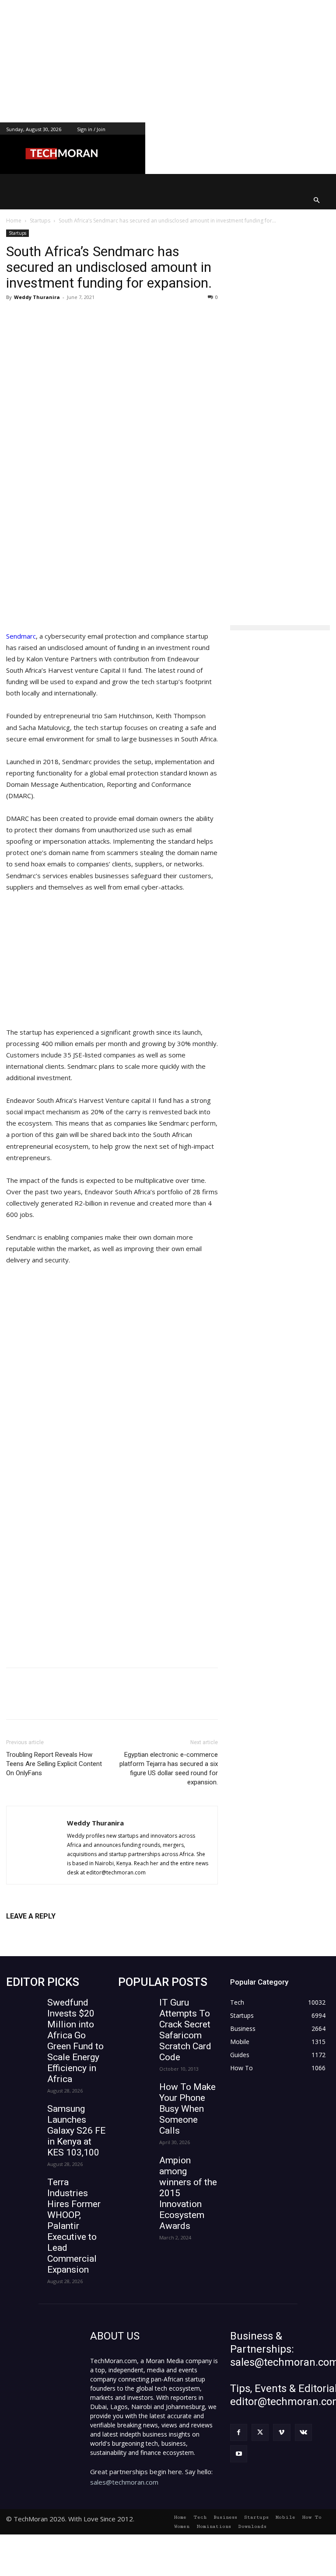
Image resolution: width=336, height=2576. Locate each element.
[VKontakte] (303, 2432)
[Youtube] (239, 2454)
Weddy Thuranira (37, 297)
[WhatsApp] (129, 317)
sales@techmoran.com (124, 2482)
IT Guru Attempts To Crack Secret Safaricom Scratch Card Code (185, 2030)
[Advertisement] (168, 61)
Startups (40, 221)
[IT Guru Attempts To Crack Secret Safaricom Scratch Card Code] (136, 2009)
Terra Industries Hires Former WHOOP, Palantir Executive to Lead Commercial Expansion (74, 2226)
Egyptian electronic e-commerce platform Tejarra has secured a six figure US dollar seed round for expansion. (169, 1768)
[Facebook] (69, 317)
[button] (317, 200)
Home (14, 221)
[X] (89, 317)
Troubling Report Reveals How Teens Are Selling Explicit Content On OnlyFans (54, 1764)
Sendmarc (21, 636)
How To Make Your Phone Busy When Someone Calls (187, 2109)
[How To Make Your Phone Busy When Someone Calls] (136, 2094)
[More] (150, 317)
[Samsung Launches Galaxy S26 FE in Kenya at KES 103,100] (24, 2115)
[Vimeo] (282, 2432)
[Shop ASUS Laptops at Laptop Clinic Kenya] (112, 1434)
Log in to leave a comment (44, 1931)
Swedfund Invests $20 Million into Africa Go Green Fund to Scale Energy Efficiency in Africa (75, 2041)
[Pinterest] (109, 317)
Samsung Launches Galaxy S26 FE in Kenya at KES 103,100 (76, 2131)
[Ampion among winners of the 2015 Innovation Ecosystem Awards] (136, 2167)
